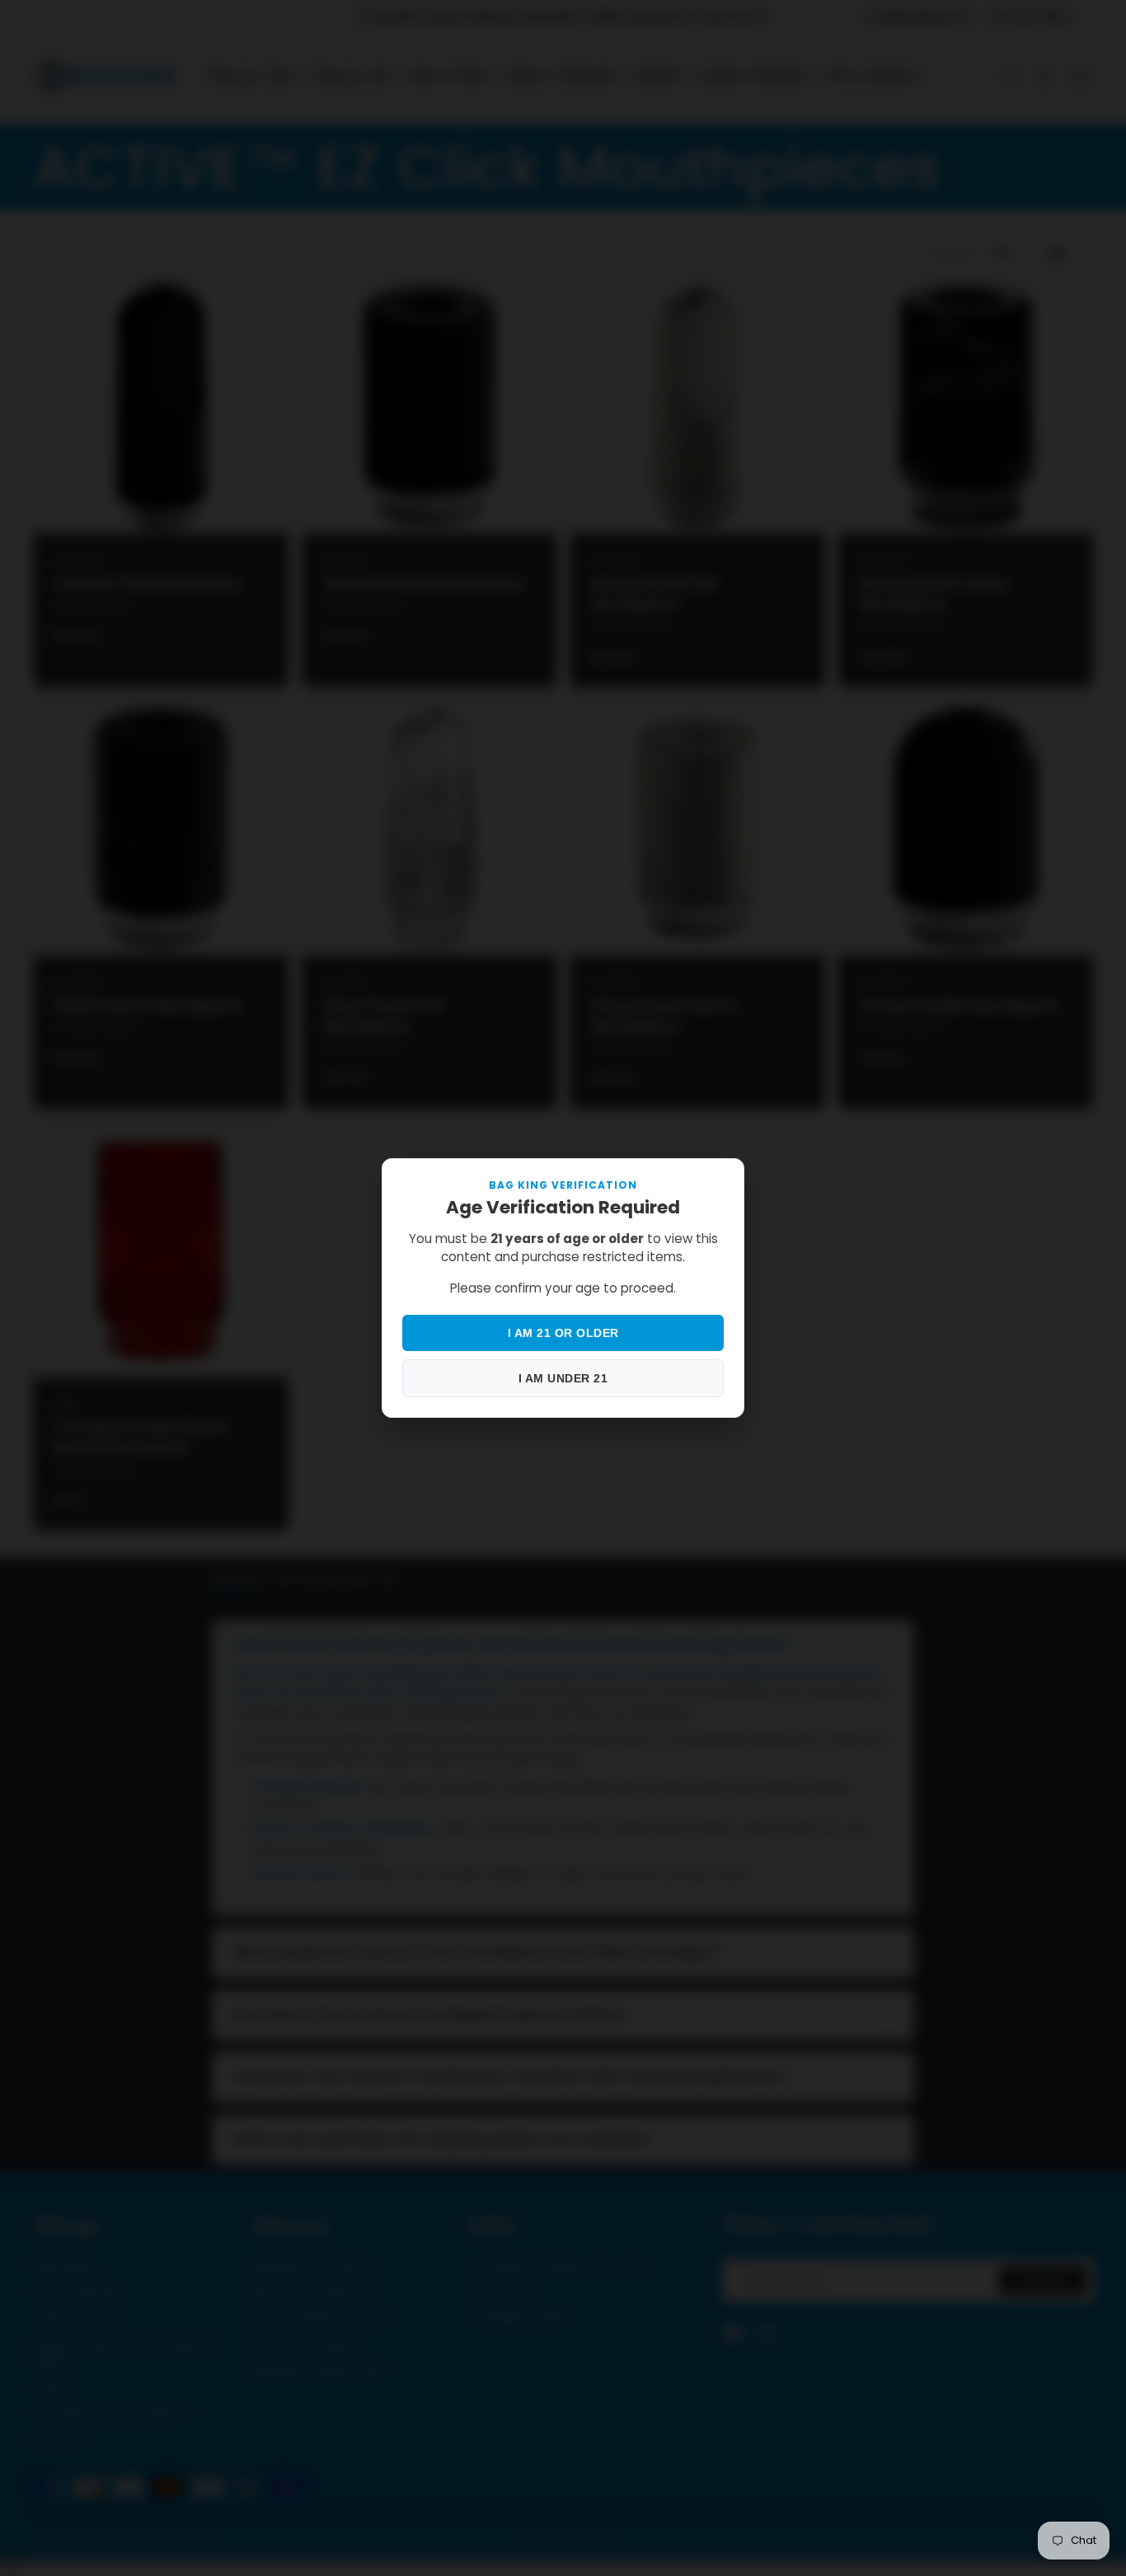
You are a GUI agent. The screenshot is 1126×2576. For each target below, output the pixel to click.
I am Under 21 (563, 1378)
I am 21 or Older (563, 1333)
